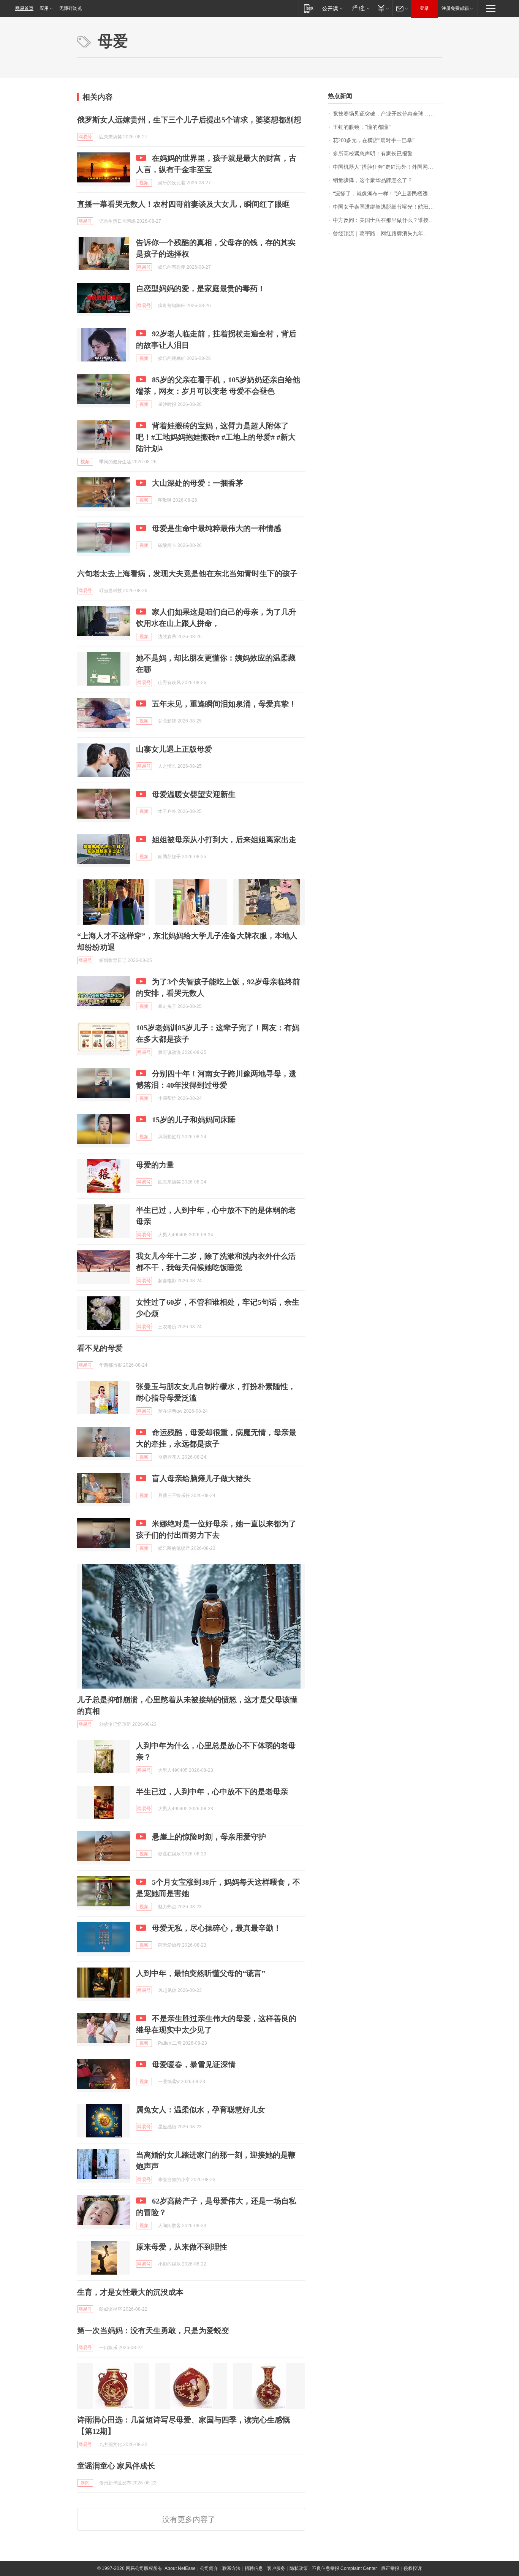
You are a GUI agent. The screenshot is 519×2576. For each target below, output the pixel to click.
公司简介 (209, 2568)
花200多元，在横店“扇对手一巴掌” (374, 140)
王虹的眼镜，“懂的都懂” (362, 127)
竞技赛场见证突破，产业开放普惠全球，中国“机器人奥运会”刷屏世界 (387, 114)
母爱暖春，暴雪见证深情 (194, 2064)
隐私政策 (299, 2568)
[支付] (382, 8)
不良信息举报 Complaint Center (344, 2568)
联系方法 (231, 2568)
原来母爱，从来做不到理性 (182, 2247)
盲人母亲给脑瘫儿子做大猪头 (201, 1478)
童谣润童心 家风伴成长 (116, 2466)
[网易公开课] (332, 8)
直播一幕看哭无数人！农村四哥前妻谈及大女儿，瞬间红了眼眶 (184, 204)
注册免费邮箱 (455, 8)
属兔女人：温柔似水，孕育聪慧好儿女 (201, 2110)
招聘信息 (254, 2568)
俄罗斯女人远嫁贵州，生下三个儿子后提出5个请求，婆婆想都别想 (189, 120)
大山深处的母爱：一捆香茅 (198, 483)
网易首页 (24, 8)
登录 (424, 8)
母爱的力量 (155, 1165)
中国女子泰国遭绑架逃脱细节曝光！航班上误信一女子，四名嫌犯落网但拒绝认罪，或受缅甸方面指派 (387, 207)
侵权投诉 (413, 2568)
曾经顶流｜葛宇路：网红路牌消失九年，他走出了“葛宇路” (387, 234)
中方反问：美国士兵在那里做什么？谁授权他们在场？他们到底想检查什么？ (387, 220)
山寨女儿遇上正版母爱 (174, 749)
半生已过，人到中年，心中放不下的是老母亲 (212, 1792)
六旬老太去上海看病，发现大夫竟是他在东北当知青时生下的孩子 (187, 574)
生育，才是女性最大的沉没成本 (130, 2292)
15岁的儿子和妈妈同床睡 (194, 1120)
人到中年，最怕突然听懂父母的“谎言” (201, 1973)
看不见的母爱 (100, 1348)
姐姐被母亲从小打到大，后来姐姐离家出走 (224, 840)
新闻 (85, 2483)
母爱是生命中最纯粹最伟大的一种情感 (217, 528)
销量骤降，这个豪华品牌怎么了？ (373, 180)
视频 (144, 183)
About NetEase (180, 2568)
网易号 (85, 137)
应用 (44, 8)
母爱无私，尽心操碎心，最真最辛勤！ (217, 1928)
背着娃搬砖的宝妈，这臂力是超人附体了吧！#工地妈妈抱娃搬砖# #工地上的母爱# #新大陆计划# (216, 437)
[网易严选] (359, 8)
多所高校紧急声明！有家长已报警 (373, 154)
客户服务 (276, 2568)
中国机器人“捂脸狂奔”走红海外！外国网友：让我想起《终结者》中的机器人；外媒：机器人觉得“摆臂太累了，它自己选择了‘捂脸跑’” (387, 167)
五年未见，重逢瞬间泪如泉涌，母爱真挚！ (224, 704)
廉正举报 (390, 2568)
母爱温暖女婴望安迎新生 (194, 794)
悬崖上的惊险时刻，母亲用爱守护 (209, 1837)
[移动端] (309, 8)
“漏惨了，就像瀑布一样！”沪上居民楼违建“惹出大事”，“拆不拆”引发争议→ (387, 194)
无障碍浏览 (71, 8)
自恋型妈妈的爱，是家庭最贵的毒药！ (201, 288)
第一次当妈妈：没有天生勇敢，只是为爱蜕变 (153, 2330)
